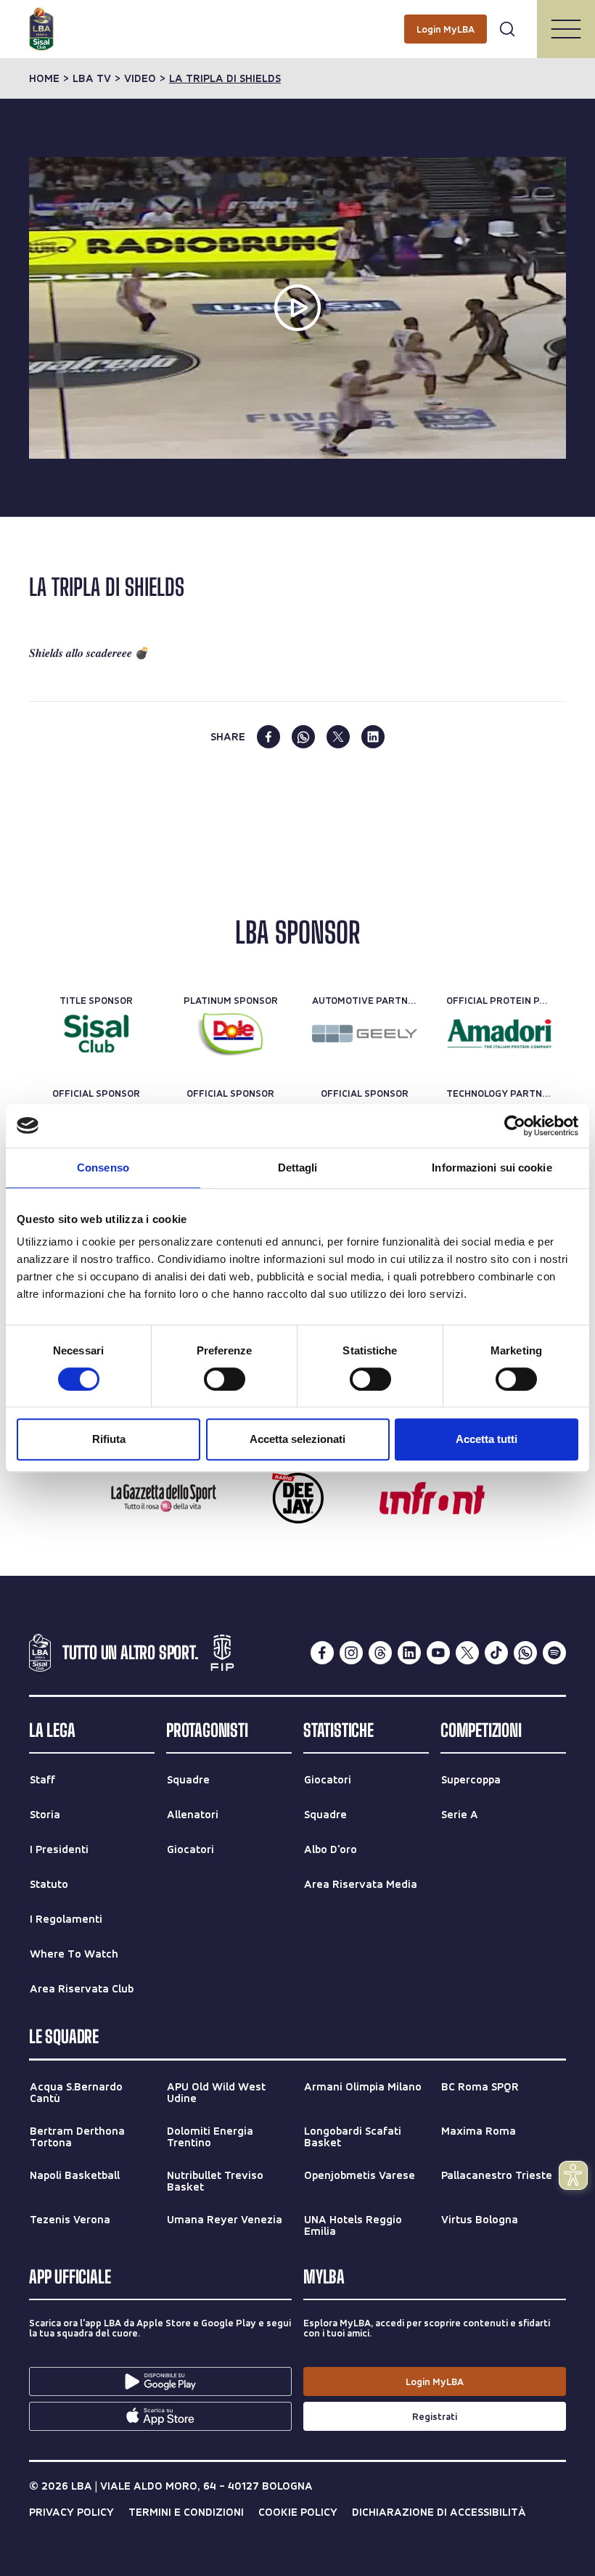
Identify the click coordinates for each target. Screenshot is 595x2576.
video (140, 78)
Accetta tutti (487, 1439)
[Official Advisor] (432, 1498)
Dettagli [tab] (298, 1168)
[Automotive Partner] (365, 1034)
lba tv (92, 78)
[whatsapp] (303, 737)
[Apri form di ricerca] (507, 29)
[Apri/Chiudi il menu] (566, 29)
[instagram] (351, 1653)
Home (44, 78)
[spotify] (554, 1653)
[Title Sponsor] (96, 1034)
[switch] (225, 1379)
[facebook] (268, 737)
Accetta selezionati (297, 1439)
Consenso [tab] (103, 1168)
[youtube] (438, 1653)
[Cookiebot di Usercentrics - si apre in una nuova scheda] (515, 1126)
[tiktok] (496, 1653)
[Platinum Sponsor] (230, 1034)
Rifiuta (109, 1439)
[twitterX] (467, 1653)
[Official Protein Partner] (499, 1034)
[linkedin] (373, 737)
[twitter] (338, 737)
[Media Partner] (164, 1498)
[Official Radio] (298, 1498)
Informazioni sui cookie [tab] (492, 1168)
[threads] (380, 1653)
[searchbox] (297, 18)
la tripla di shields (225, 78)
